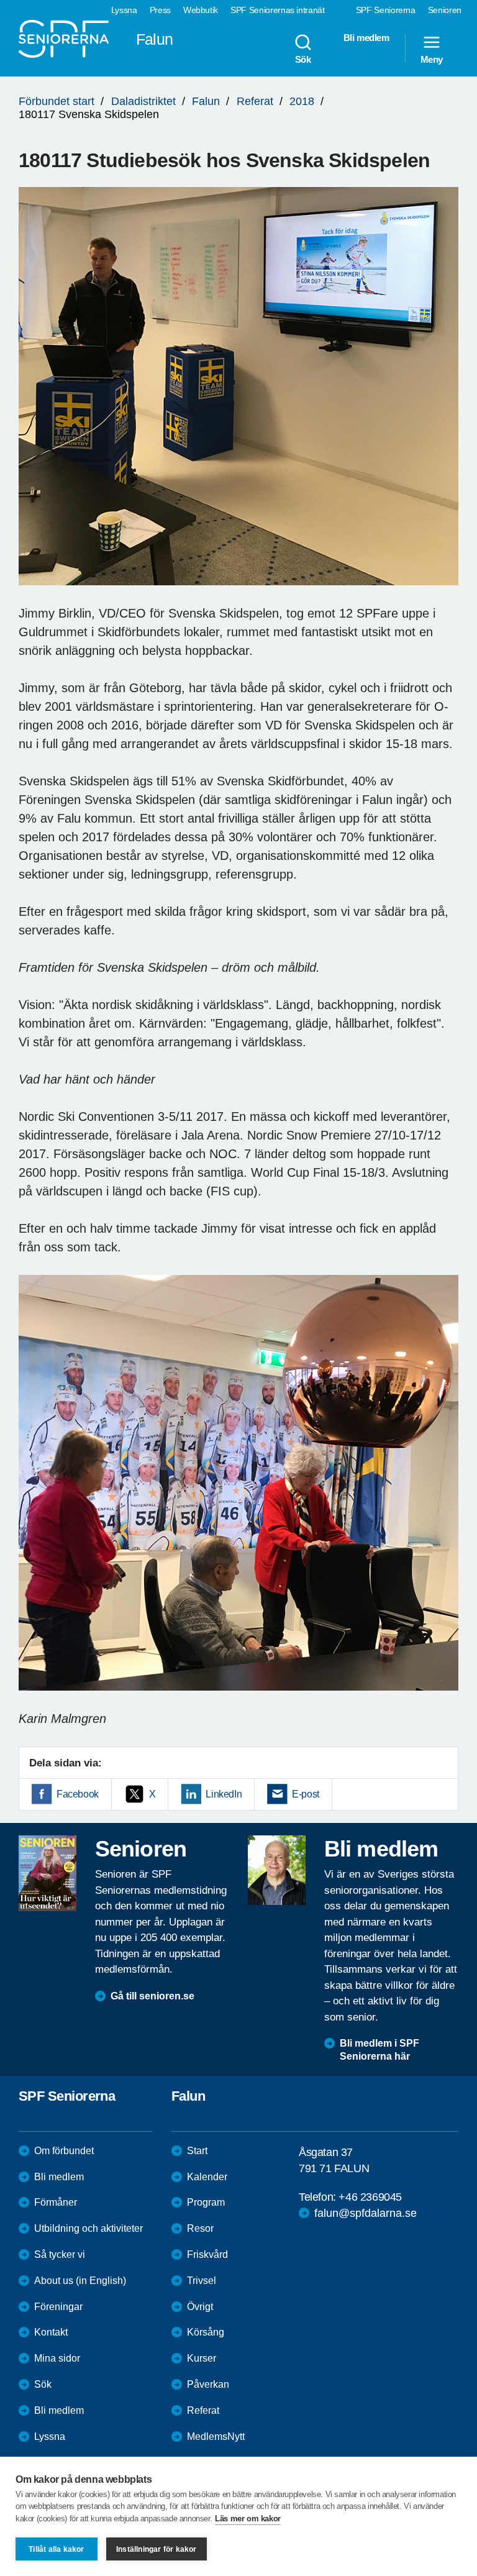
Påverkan (208, 2384)
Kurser (202, 2358)
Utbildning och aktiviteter (89, 2228)
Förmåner (56, 2202)
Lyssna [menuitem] (124, 10)
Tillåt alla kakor (56, 2549)
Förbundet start (57, 101)
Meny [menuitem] (432, 59)
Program (206, 2202)
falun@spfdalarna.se (366, 2213)
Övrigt (200, 2307)
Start (197, 2151)
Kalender (207, 2177)
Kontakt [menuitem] (51, 2332)
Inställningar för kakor (157, 2549)
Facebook (78, 1794)
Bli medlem (59, 2177)
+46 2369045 (370, 2197)
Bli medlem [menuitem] (366, 38)
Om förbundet (64, 2151)
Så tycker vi (60, 2254)
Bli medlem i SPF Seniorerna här (379, 2050)
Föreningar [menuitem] (58, 2307)
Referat (255, 101)
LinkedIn (224, 1794)
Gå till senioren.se (152, 1996)
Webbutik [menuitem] (201, 10)
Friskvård (207, 2254)
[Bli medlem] (277, 1870)
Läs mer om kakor (248, 2519)
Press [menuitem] (160, 10)
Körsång (206, 2332)
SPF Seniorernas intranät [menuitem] (278, 10)
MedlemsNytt (216, 2437)
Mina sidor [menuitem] (57, 2358)
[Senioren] (48, 1873)
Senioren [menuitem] (445, 10)
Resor (200, 2228)
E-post (306, 1794)
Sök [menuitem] (303, 59)
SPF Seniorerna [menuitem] (386, 10)
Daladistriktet (143, 101)
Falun (206, 101)
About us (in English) (80, 2281)
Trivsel (202, 2281)
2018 (302, 101)
